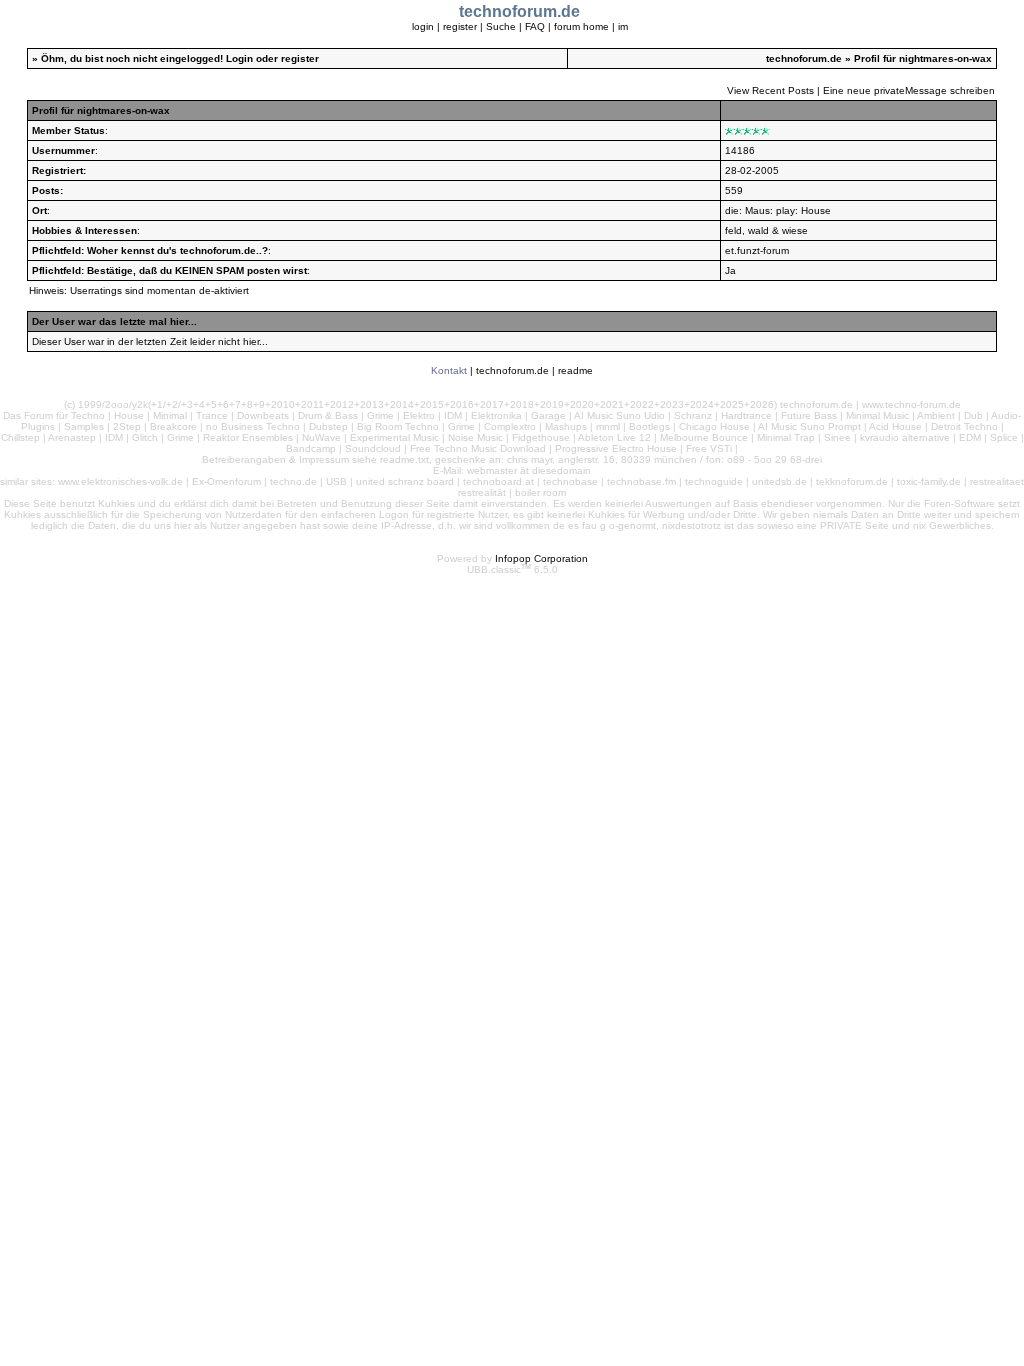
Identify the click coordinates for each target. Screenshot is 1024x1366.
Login (239, 58)
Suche (501, 26)
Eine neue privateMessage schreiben (909, 90)
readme (575, 370)
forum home (581, 26)
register (460, 26)
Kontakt (449, 370)
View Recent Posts (770, 90)
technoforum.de (804, 58)
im (623, 26)
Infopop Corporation (541, 558)
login (423, 26)
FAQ (535, 26)
